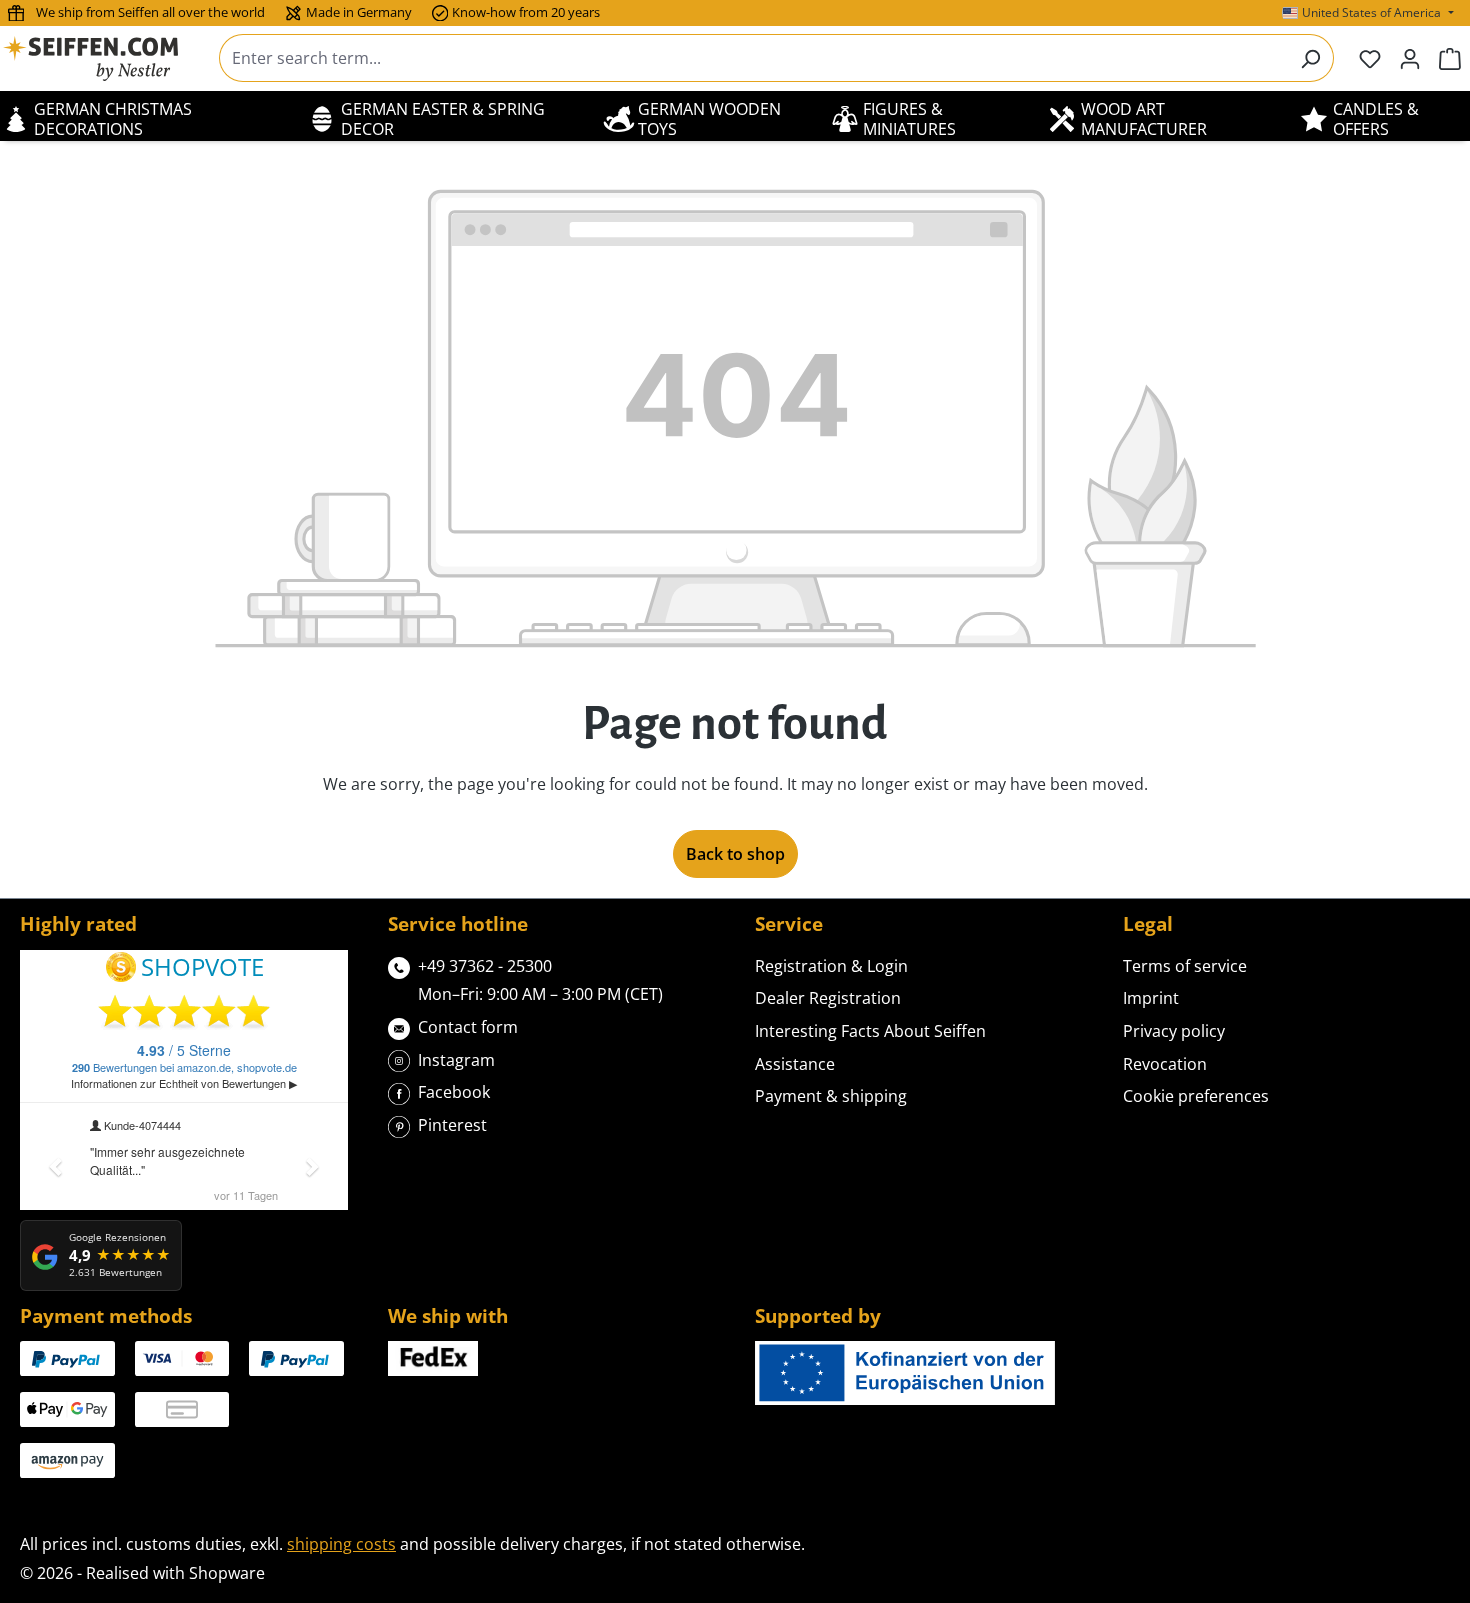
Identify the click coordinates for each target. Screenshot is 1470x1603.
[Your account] (1410, 58)
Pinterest (452, 1125)
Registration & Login (831, 966)
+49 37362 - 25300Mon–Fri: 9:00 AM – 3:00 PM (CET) (540, 980)
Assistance (795, 1064)
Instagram (456, 1060)
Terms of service (1185, 966)
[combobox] (753, 58)
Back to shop (735, 854)
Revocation (1165, 1064)
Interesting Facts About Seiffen (870, 1031)
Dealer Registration (828, 998)
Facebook (454, 1092)
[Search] (1310, 58)
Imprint (1151, 998)
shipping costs (341, 1544)
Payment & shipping (831, 1096)
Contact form (468, 1027)
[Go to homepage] (103, 58)
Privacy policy (1174, 1031)
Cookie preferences (1196, 1096)
